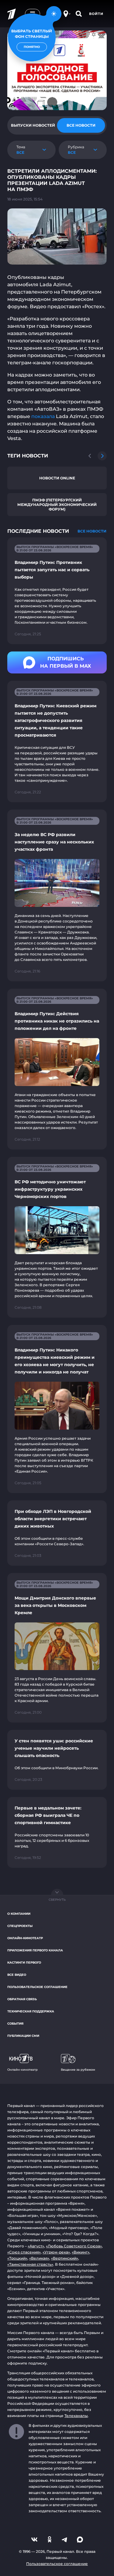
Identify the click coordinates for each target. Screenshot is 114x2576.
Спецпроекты (20, 1926)
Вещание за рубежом (78, 2070)
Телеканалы (76, 2416)
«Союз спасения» (24, 2252)
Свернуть (57, 1900)
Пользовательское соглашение (37, 1987)
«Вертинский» (65, 2258)
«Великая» (39, 2258)
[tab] (33, 125)
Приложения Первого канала (35, 1950)
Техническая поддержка (31, 2011)
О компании (19, 1914)
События (15, 2024)
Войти (96, 14)
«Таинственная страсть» (30, 2264)
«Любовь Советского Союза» (74, 2246)
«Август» (36, 2246)
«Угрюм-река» (56, 2252)
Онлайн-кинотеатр (25, 1938)
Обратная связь (22, 1999)
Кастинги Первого (24, 1963)
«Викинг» (81, 2252)
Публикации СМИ (23, 2036)
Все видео (17, 1975)
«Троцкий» (17, 2258)
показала (43, 416)
